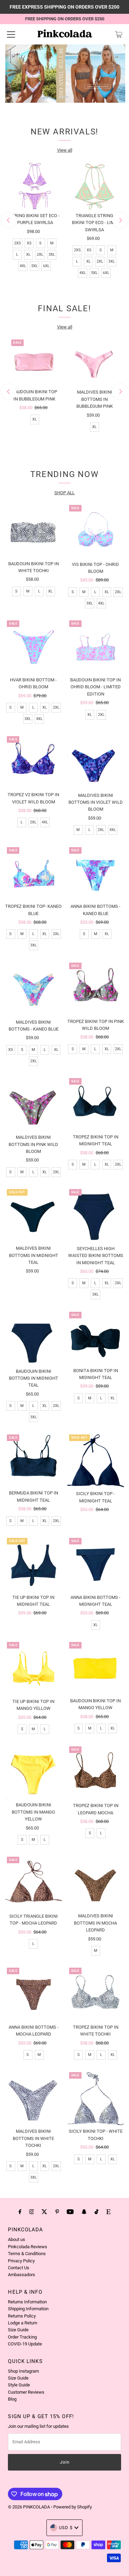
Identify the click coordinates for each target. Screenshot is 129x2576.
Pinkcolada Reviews (28, 2247)
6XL (46, 266)
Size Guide (18, 2330)
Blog (12, 2399)
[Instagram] (32, 2212)
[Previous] (9, 220)
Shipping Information (28, 2309)
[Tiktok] (96, 2212)
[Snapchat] (84, 2212)
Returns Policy (22, 2316)
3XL (52, 255)
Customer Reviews (26, 2392)
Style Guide (19, 2385)
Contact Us (19, 2268)
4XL (23, 266)
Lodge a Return (23, 2323)
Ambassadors (21, 2275)
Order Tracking (22, 2337)
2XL (40, 255)
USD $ (66, 2528)
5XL (35, 266)
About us (17, 2239)
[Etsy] (108, 2212)
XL (28, 255)
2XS (18, 243)
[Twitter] (44, 2212)
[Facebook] (20, 2212)
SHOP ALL (64, 493)
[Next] (120, 220)
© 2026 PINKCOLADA (29, 2507)
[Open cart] (119, 34)
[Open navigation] (11, 34)
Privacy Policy (21, 2261)
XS (29, 243)
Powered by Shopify (73, 2507)
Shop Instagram (23, 2371)
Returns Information (27, 2302)
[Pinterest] (57, 2212)
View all (65, 150)
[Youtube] (70, 2212)
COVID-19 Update (25, 2344)
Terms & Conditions (27, 2254)
